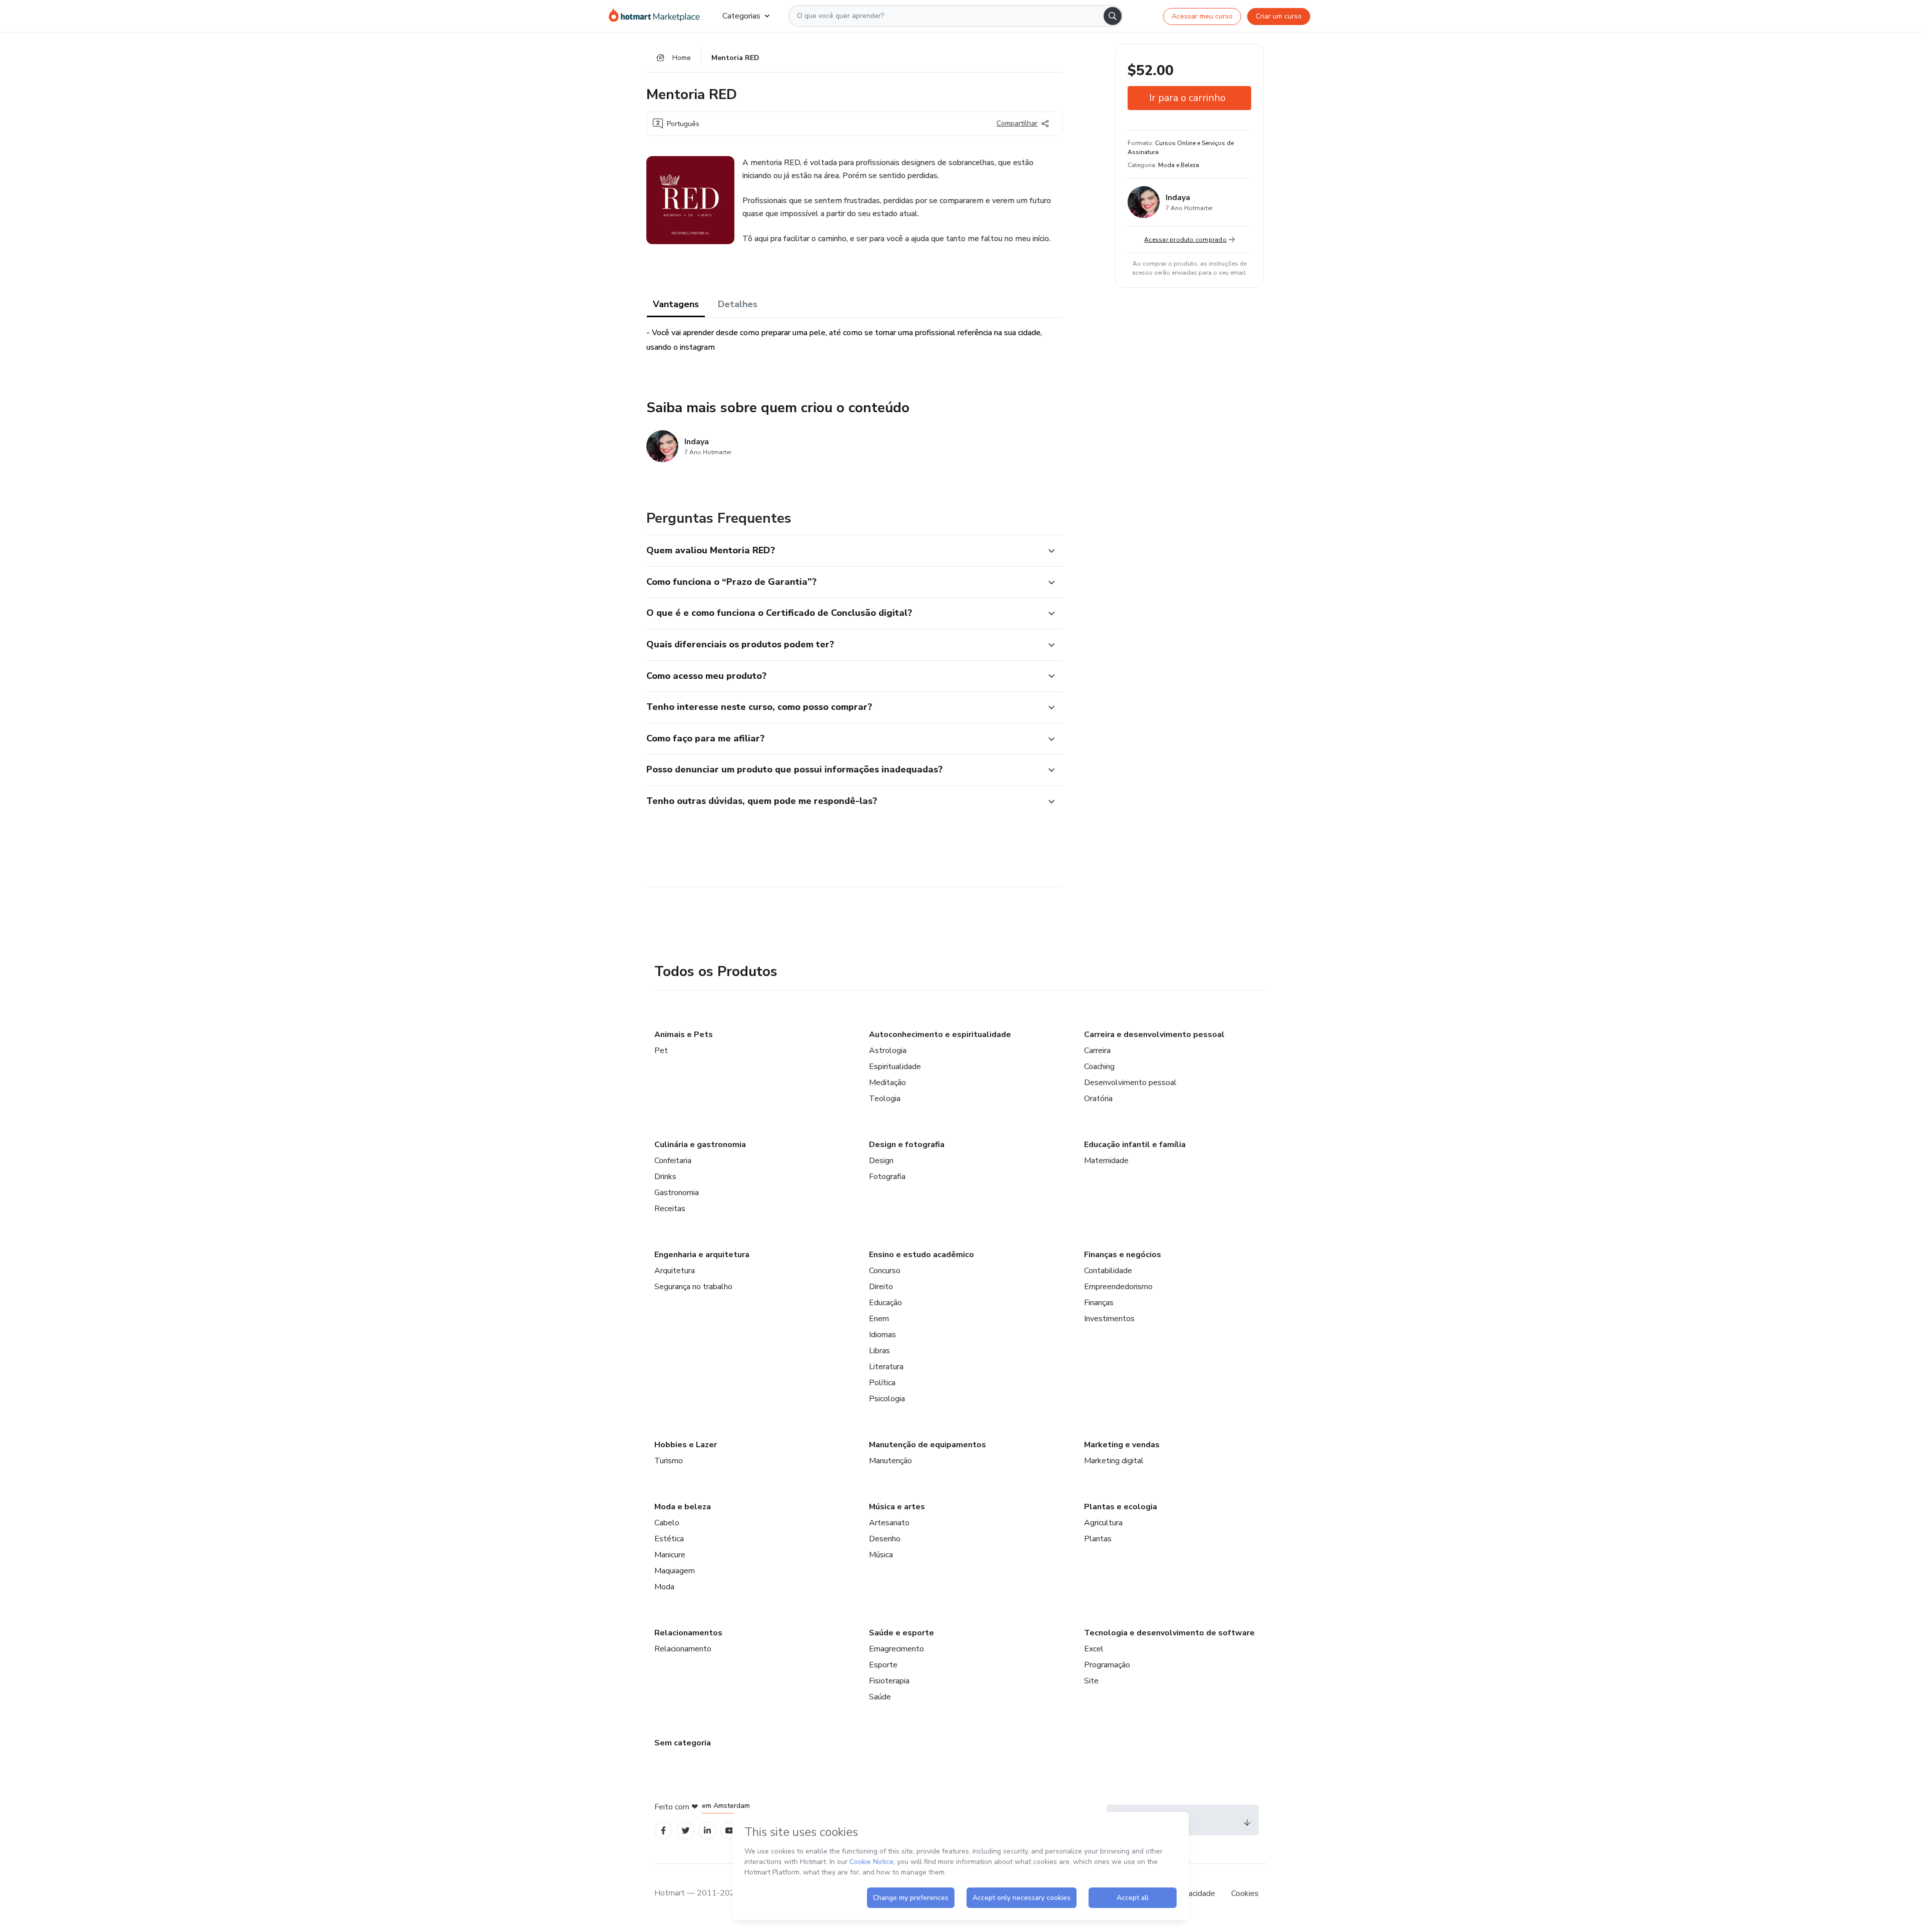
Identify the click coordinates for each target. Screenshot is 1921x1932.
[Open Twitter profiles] (686, 1831)
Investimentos (1109, 1319)
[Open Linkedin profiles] (707, 1831)
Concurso (885, 1271)
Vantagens (676, 304)
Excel (1094, 1649)
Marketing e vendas (1122, 1445)
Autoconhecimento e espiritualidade (940, 1035)
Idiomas (882, 1335)
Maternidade (1106, 1161)
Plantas (1098, 1539)
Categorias (741, 16)
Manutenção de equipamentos (927, 1445)
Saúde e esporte (901, 1633)
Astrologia (888, 1051)
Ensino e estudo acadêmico (921, 1255)
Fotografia (887, 1177)
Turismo (669, 1461)
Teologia (885, 1099)
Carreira (1097, 1051)
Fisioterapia (889, 1681)
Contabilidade (1108, 1271)
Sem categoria (683, 1743)
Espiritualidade (895, 1067)
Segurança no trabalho (693, 1287)
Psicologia (887, 1399)
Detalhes (738, 304)
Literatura (886, 1367)
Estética (669, 1539)
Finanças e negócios (1123, 1255)
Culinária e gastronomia (700, 1145)
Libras (879, 1351)
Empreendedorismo (1118, 1287)
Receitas (670, 1209)
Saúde (880, 1697)
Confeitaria (673, 1161)
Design (881, 1161)
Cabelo (667, 1523)
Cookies (1245, 1893)
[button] (843, 551)
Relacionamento (683, 1649)
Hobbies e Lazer (686, 1445)
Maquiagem (675, 1571)
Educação (885, 1303)
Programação (1107, 1665)
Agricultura (1103, 1523)
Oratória (1098, 1099)
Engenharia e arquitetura (702, 1255)
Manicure (670, 1555)
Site (1091, 1681)
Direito (881, 1287)
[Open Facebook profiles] (663, 1831)
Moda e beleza (683, 1507)
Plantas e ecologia (1121, 1507)
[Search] (1113, 16)
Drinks (665, 1177)
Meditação (887, 1083)
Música (881, 1555)
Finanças (1099, 1303)
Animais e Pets (684, 1035)
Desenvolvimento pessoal (1130, 1083)
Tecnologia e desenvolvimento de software (1169, 1633)
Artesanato (889, 1523)
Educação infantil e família (1135, 1145)
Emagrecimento (896, 1649)
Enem (879, 1319)
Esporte (883, 1665)
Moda (664, 1587)
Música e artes (897, 1507)
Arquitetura (675, 1271)
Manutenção (890, 1461)
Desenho (885, 1539)
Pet (661, 1051)
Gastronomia (677, 1193)
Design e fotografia (907, 1145)
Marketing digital (1114, 1461)
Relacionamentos (688, 1633)
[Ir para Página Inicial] (658, 16)
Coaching (1099, 1067)
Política (882, 1383)
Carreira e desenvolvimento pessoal (1154, 1035)
